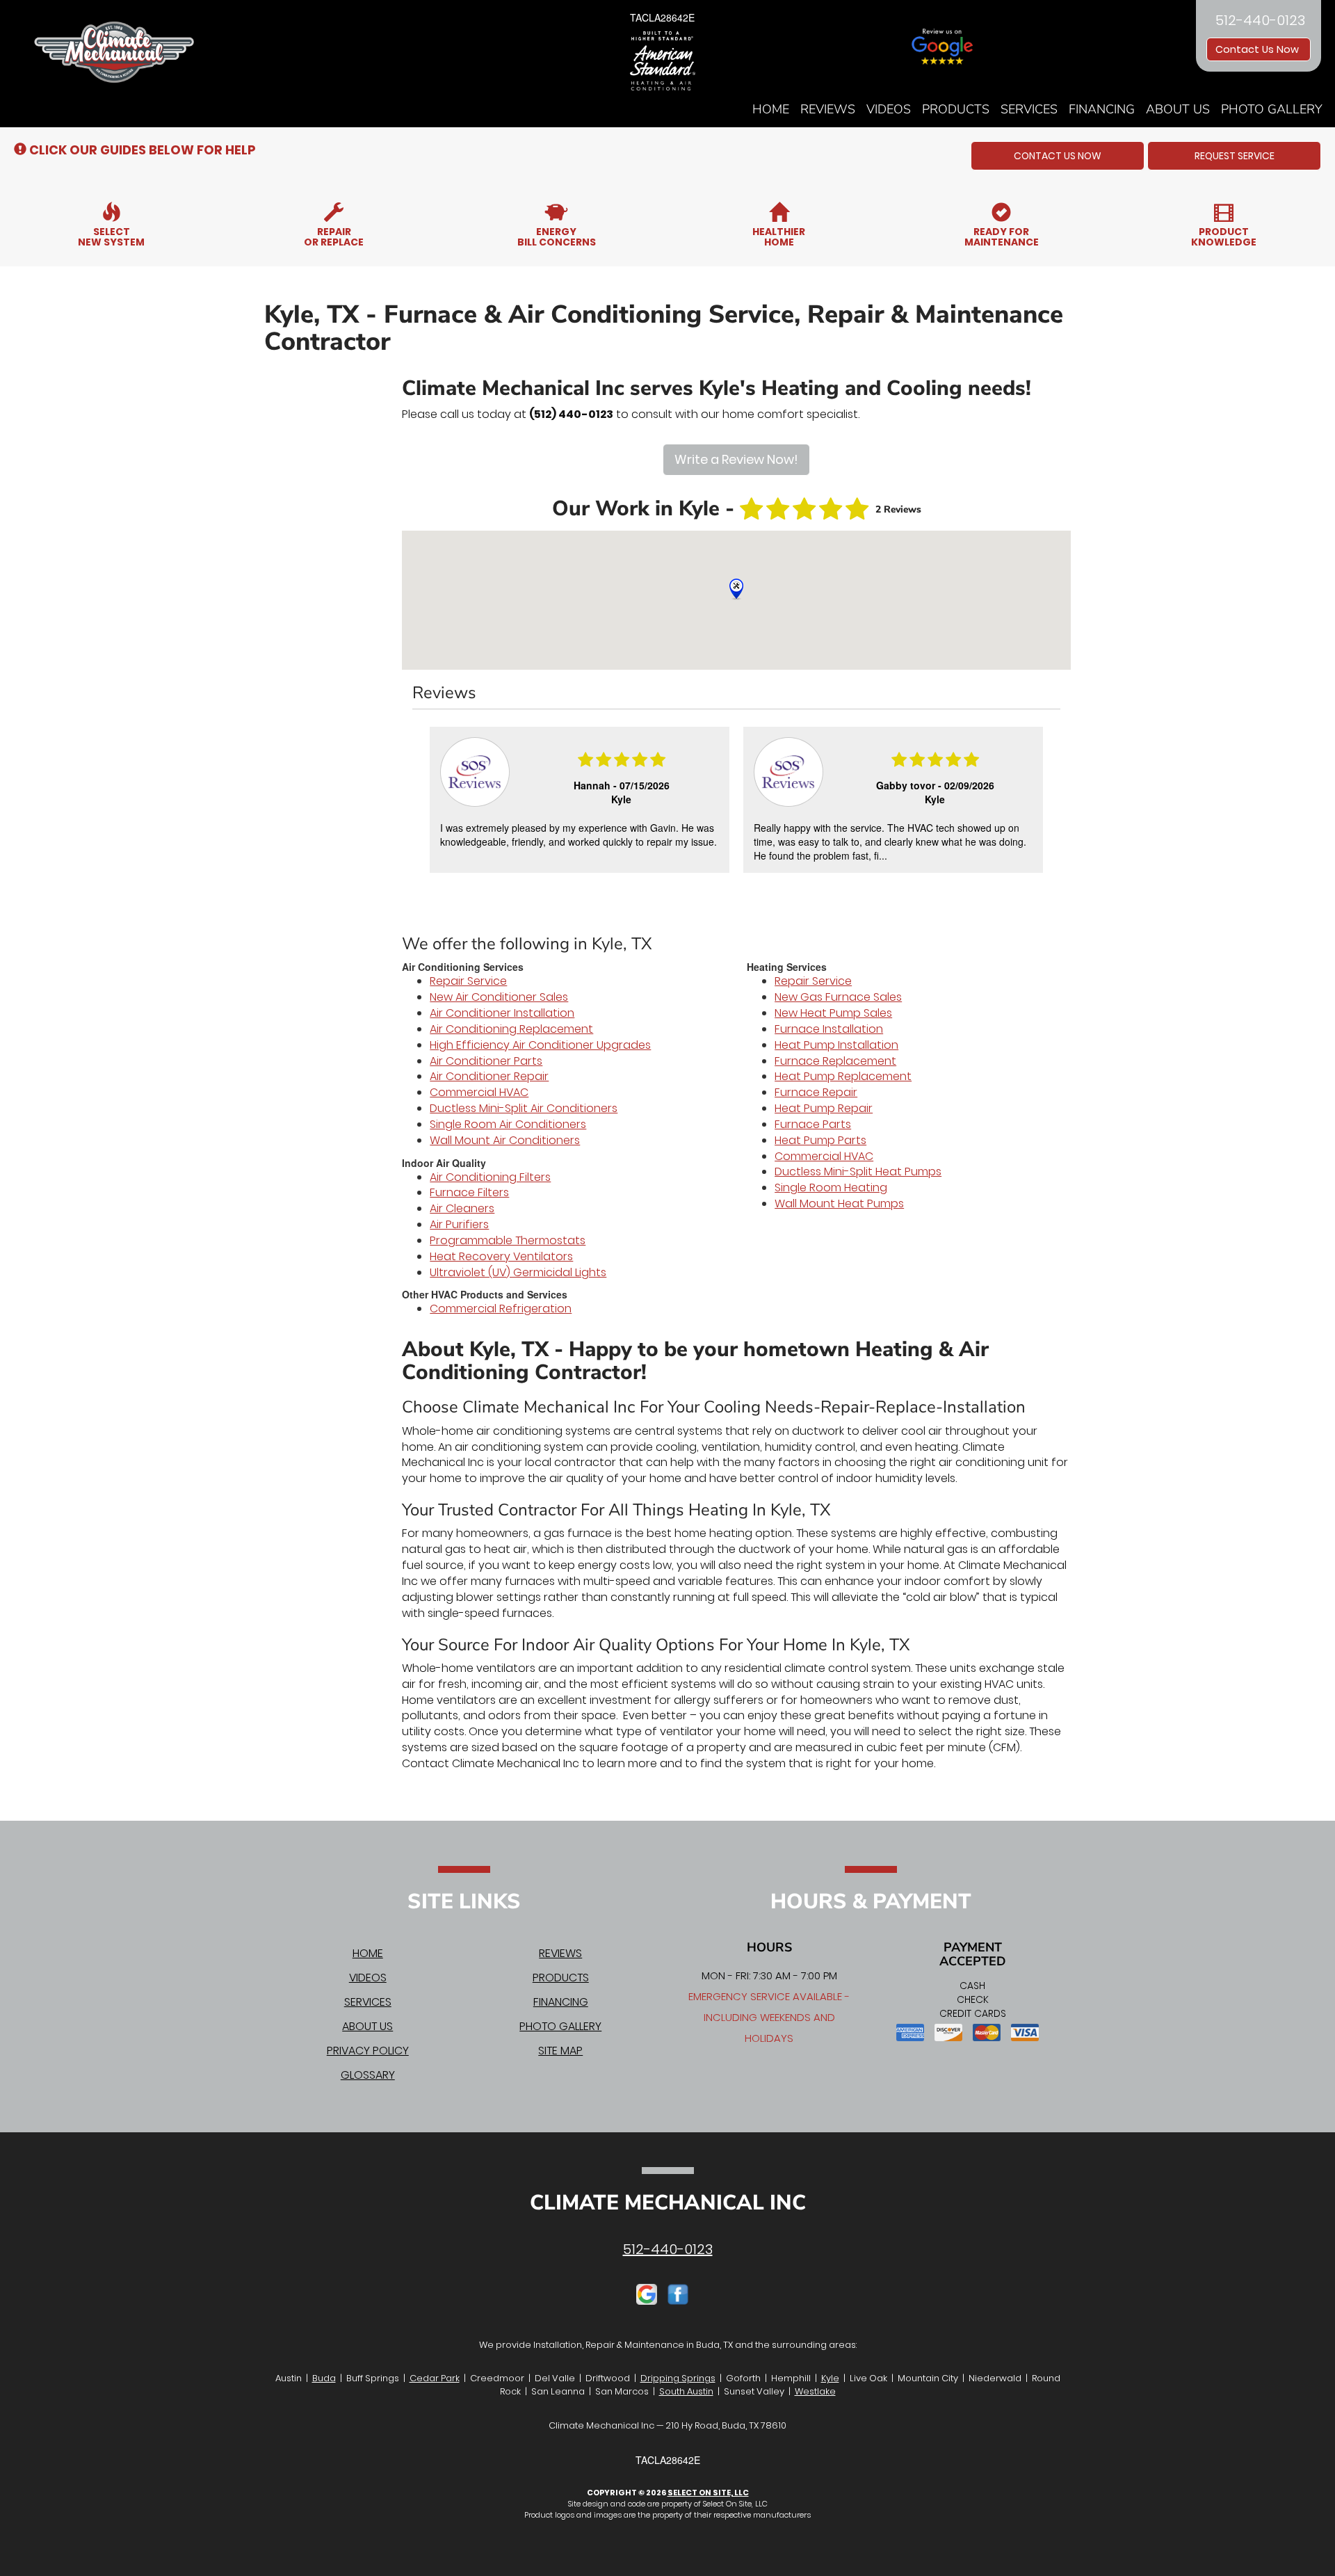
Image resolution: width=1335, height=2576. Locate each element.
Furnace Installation (829, 1029)
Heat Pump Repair (824, 1108)
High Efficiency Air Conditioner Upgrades (540, 1045)
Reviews (828, 109)
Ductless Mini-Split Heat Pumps (858, 1172)
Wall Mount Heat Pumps (839, 1204)
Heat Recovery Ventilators (501, 1256)
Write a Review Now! (736, 459)
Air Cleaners (462, 1208)
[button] (1058, 156)
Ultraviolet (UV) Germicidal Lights (518, 1272)
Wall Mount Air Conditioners (505, 1140)
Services (1029, 109)
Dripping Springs (678, 2378)
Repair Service (468, 981)
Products (956, 109)
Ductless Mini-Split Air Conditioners (524, 1108)
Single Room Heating (831, 1188)
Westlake (815, 2391)
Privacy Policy (368, 2051)
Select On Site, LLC (708, 2493)
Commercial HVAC (479, 1092)
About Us (1178, 109)
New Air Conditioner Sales (499, 997)
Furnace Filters (469, 1192)
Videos (889, 109)
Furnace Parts (813, 1124)
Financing (1102, 109)
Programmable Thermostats (508, 1240)
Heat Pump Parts (820, 1140)
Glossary (368, 2075)
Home (771, 109)
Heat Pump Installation (836, 1045)
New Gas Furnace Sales (838, 997)
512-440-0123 (668, 2249)
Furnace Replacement (835, 1061)
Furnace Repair (816, 1092)
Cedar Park (435, 2378)
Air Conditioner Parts (486, 1061)
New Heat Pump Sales (833, 1013)
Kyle (830, 2378)
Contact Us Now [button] (1259, 49)
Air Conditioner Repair (489, 1076)
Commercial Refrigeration (501, 1309)
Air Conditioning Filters (490, 1177)
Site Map (560, 2051)
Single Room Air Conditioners (508, 1124)
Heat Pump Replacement (843, 1076)
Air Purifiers (459, 1224)
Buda (324, 2378)
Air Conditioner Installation (502, 1013)
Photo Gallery (1272, 109)
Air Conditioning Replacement (511, 1029)
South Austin (686, 2391)
